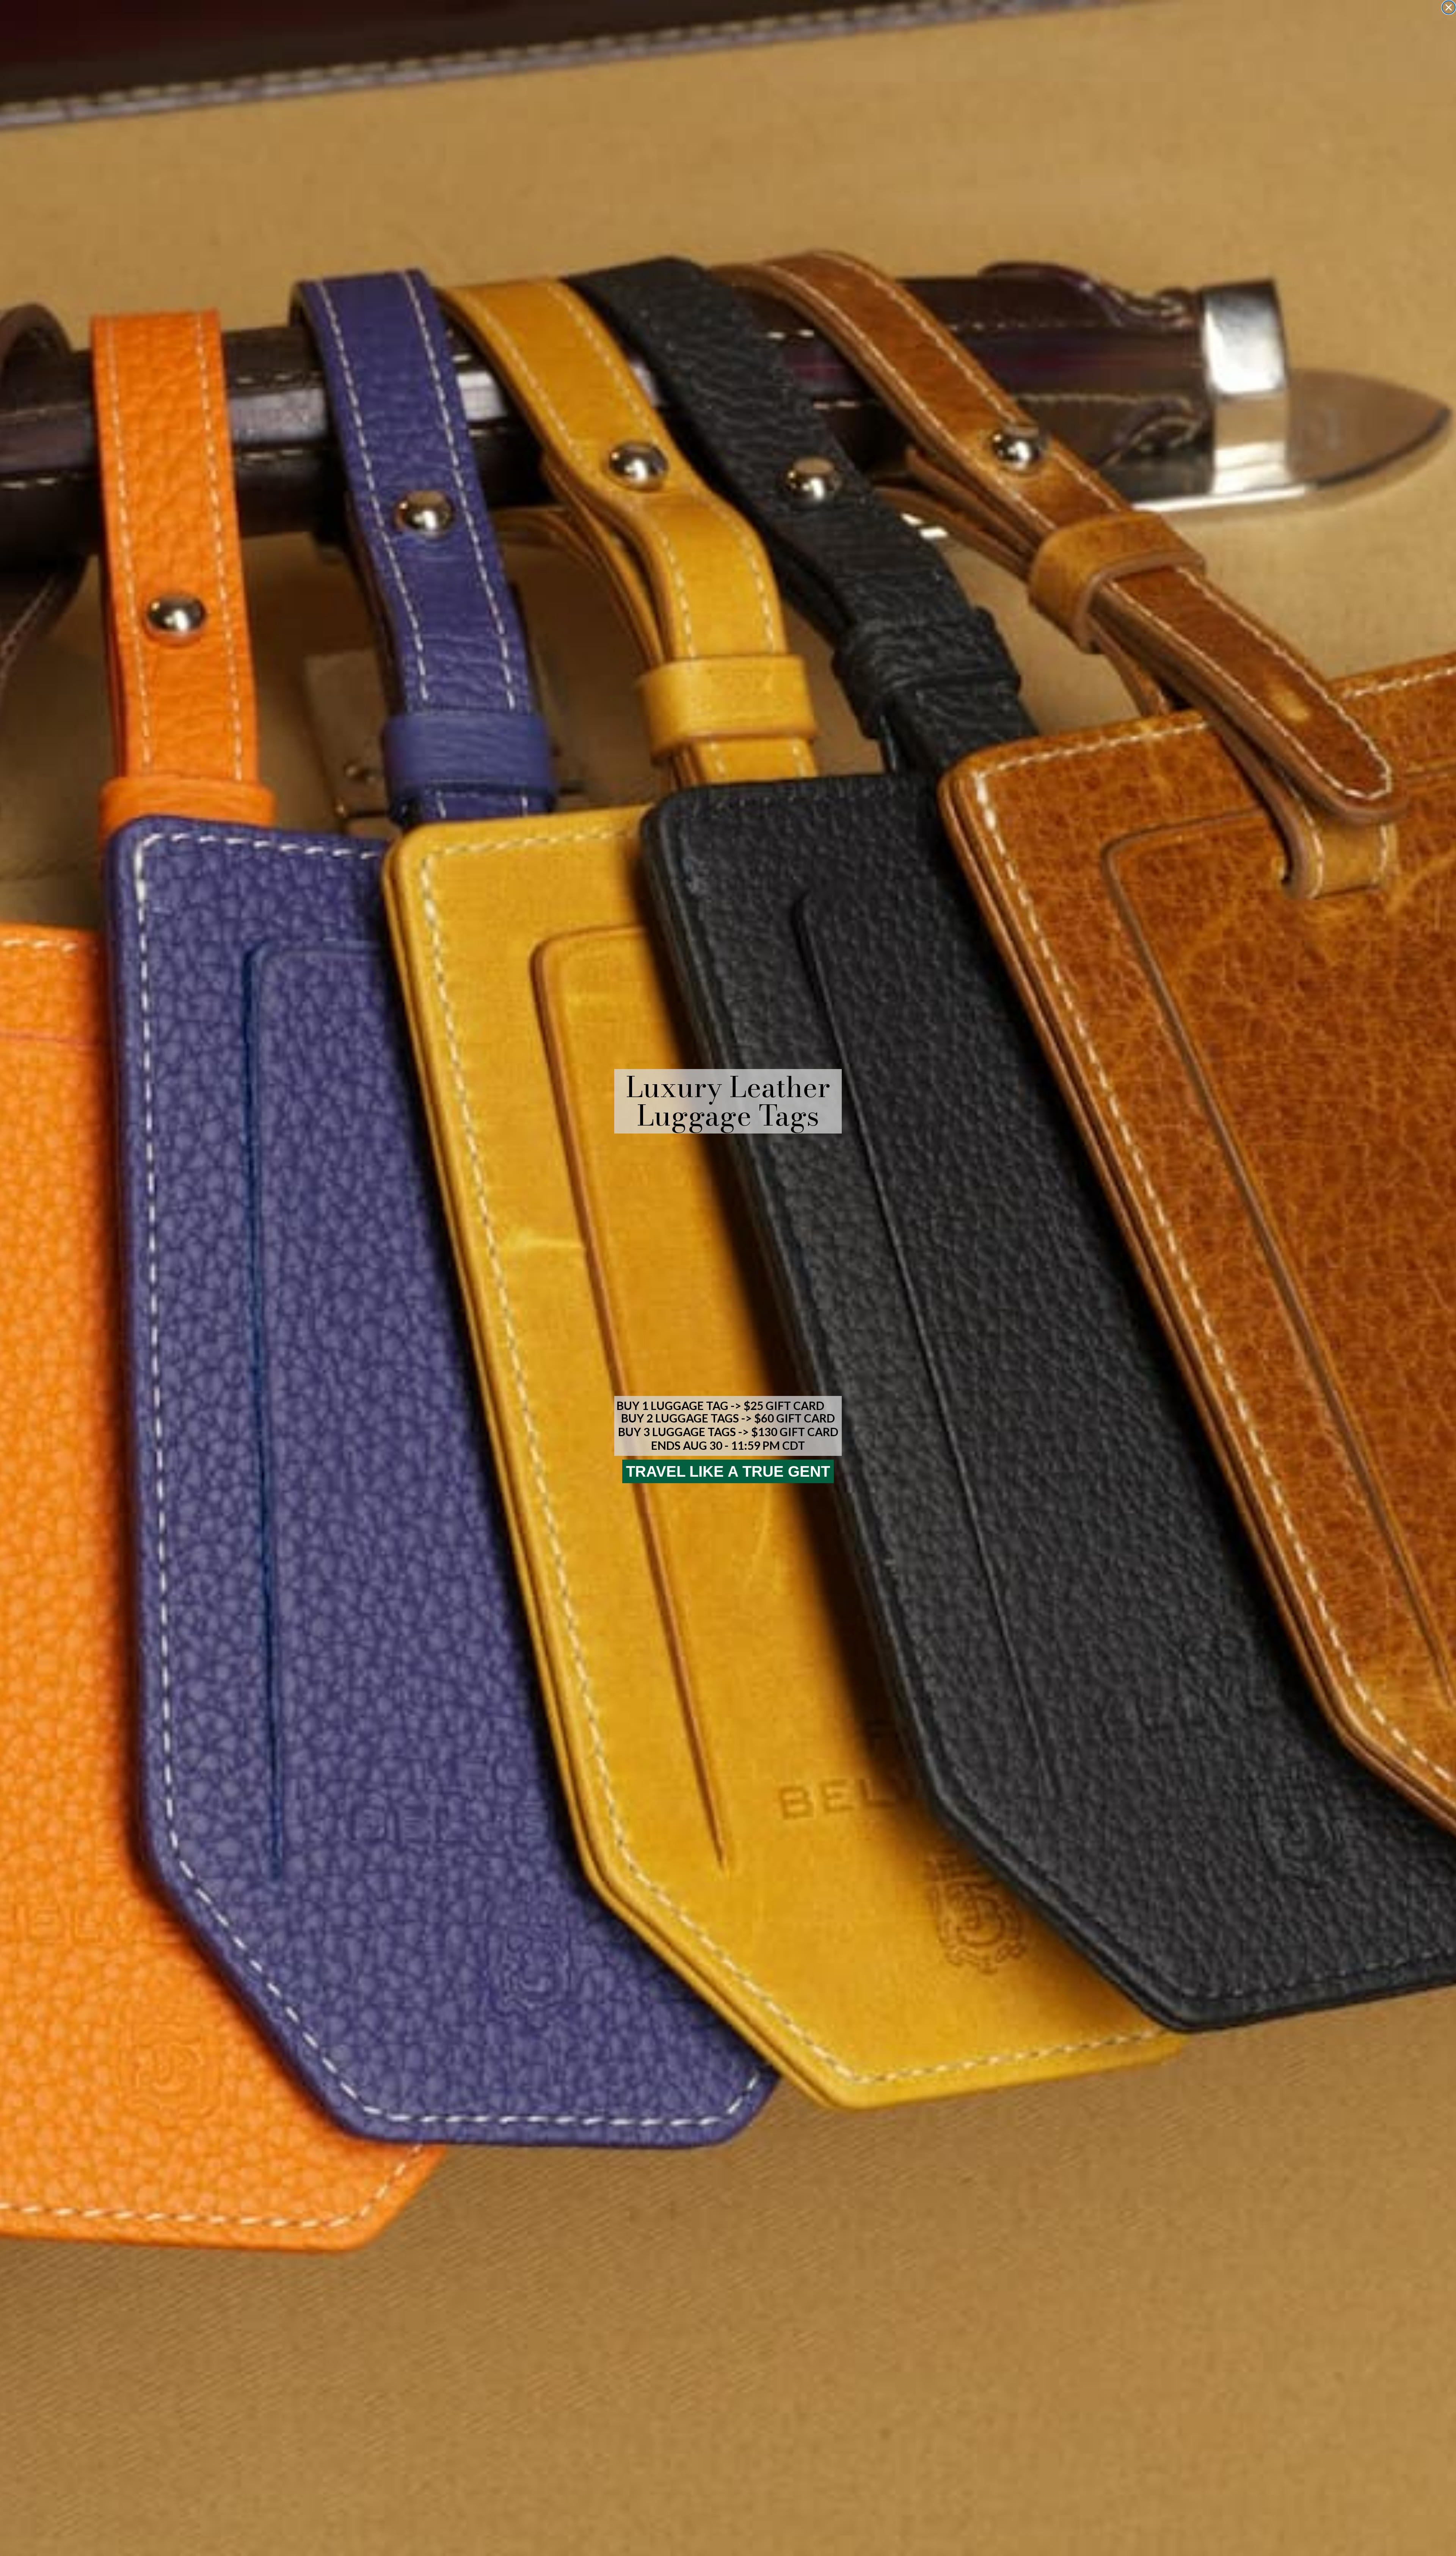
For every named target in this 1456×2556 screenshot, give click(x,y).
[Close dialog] (1449, 7)
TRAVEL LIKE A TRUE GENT (728, 1471)
